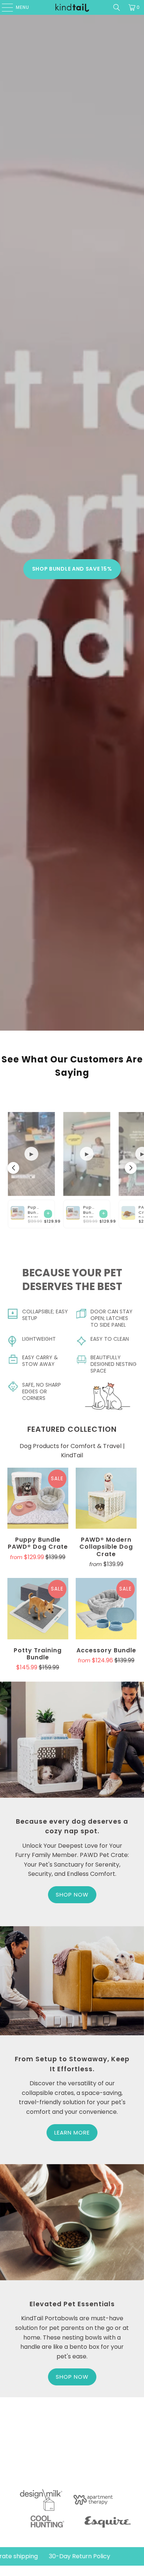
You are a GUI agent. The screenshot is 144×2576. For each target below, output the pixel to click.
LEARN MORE (72, 2132)
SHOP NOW (72, 1895)
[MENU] (4, 7)
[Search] (117, 7)
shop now (72, 2377)
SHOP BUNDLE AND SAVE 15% (72, 569)
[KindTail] (72, 7)
